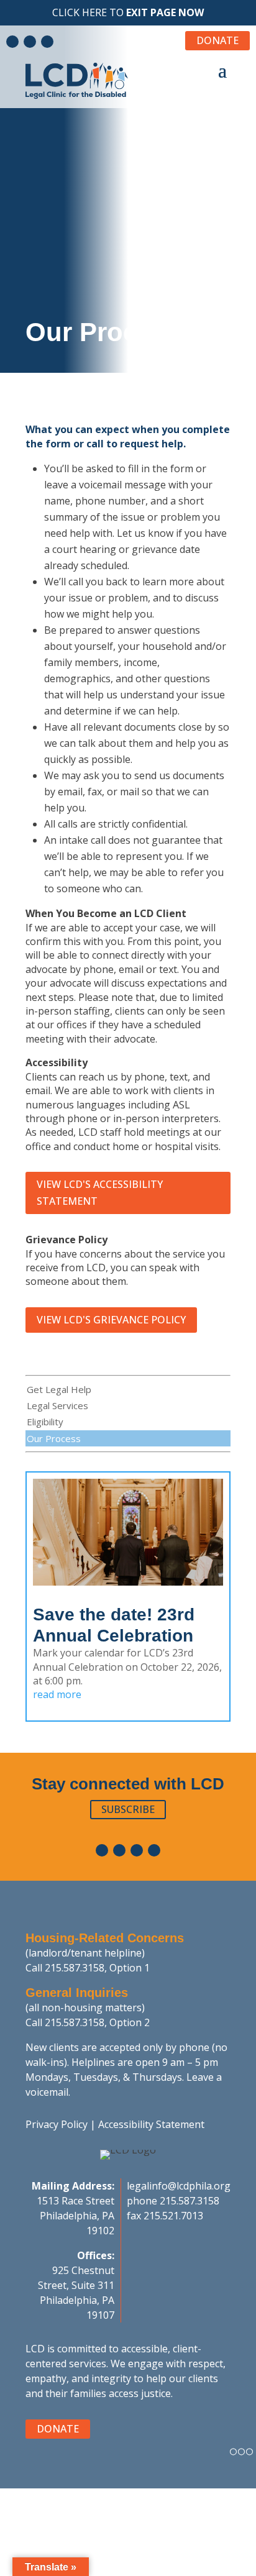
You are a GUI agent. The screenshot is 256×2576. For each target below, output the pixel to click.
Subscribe (128, 1809)
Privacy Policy (57, 2124)
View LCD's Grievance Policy (111, 1320)
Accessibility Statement (151, 2124)
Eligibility (45, 1422)
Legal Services (57, 1405)
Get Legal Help (59, 1389)
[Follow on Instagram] (47, 42)
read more (57, 1694)
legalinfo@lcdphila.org (179, 2186)
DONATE (217, 40)
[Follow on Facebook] (12, 42)
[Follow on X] (154, 1850)
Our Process (54, 1438)
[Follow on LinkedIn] (30, 42)
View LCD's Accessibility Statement (100, 1193)
